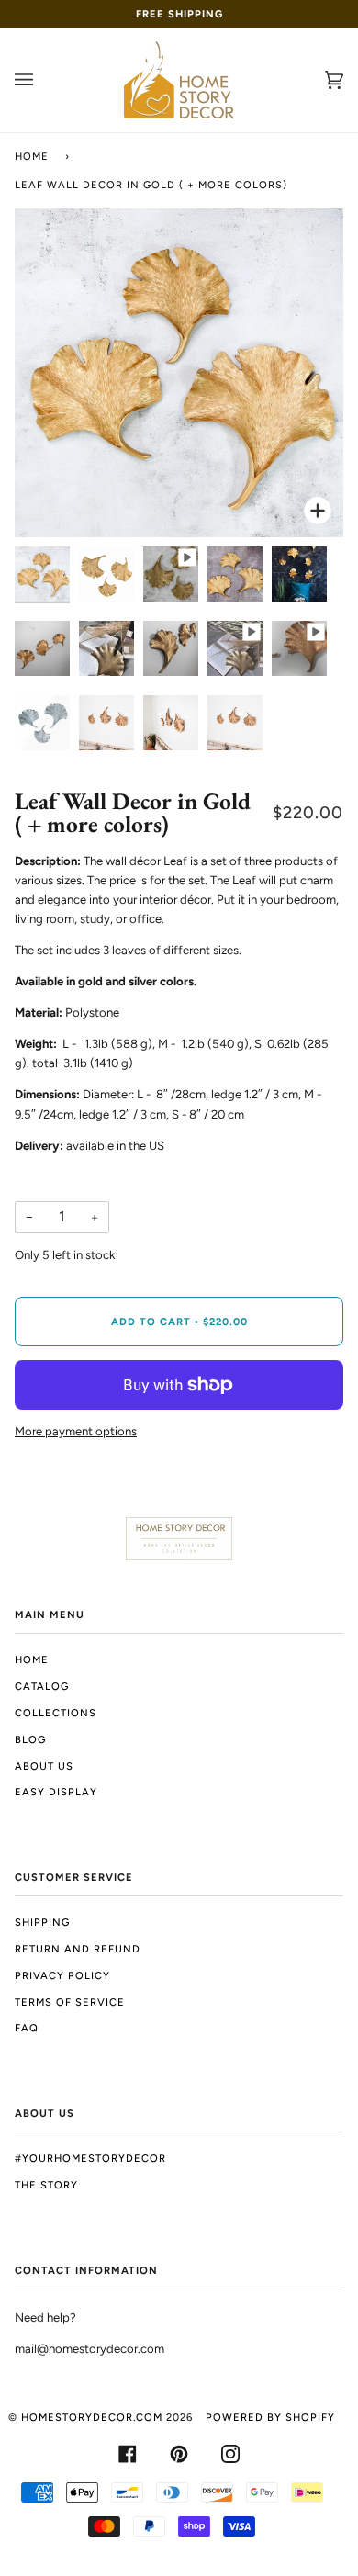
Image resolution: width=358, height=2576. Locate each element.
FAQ (27, 2028)
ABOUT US (44, 1766)
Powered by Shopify (270, 2417)
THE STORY (46, 2185)
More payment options (76, 1431)
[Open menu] (42, 80)
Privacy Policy (62, 1975)
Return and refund (78, 1949)
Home (32, 156)
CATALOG (42, 1686)
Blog (30, 1739)
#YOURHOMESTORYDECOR (90, 2158)
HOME (32, 1659)
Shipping (42, 1922)
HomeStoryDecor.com (92, 2417)
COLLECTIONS (56, 1713)
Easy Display (56, 1792)
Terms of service (70, 2002)
